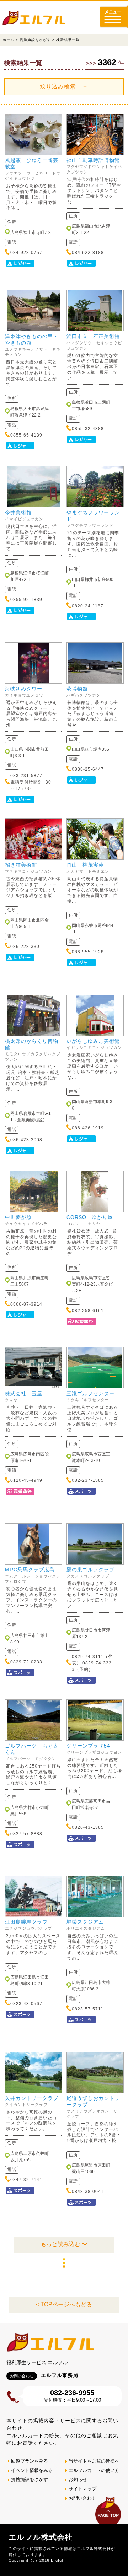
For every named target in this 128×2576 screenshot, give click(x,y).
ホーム (8, 40)
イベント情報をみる (32, 2470)
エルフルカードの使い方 (94, 2470)
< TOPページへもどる (64, 2304)
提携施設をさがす (35, 40)
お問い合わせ (82, 2498)
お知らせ (78, 2480)
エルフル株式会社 (41, 2537)
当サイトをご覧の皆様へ (94, 2461)
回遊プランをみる (30, 2461)
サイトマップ (82, 2489)
